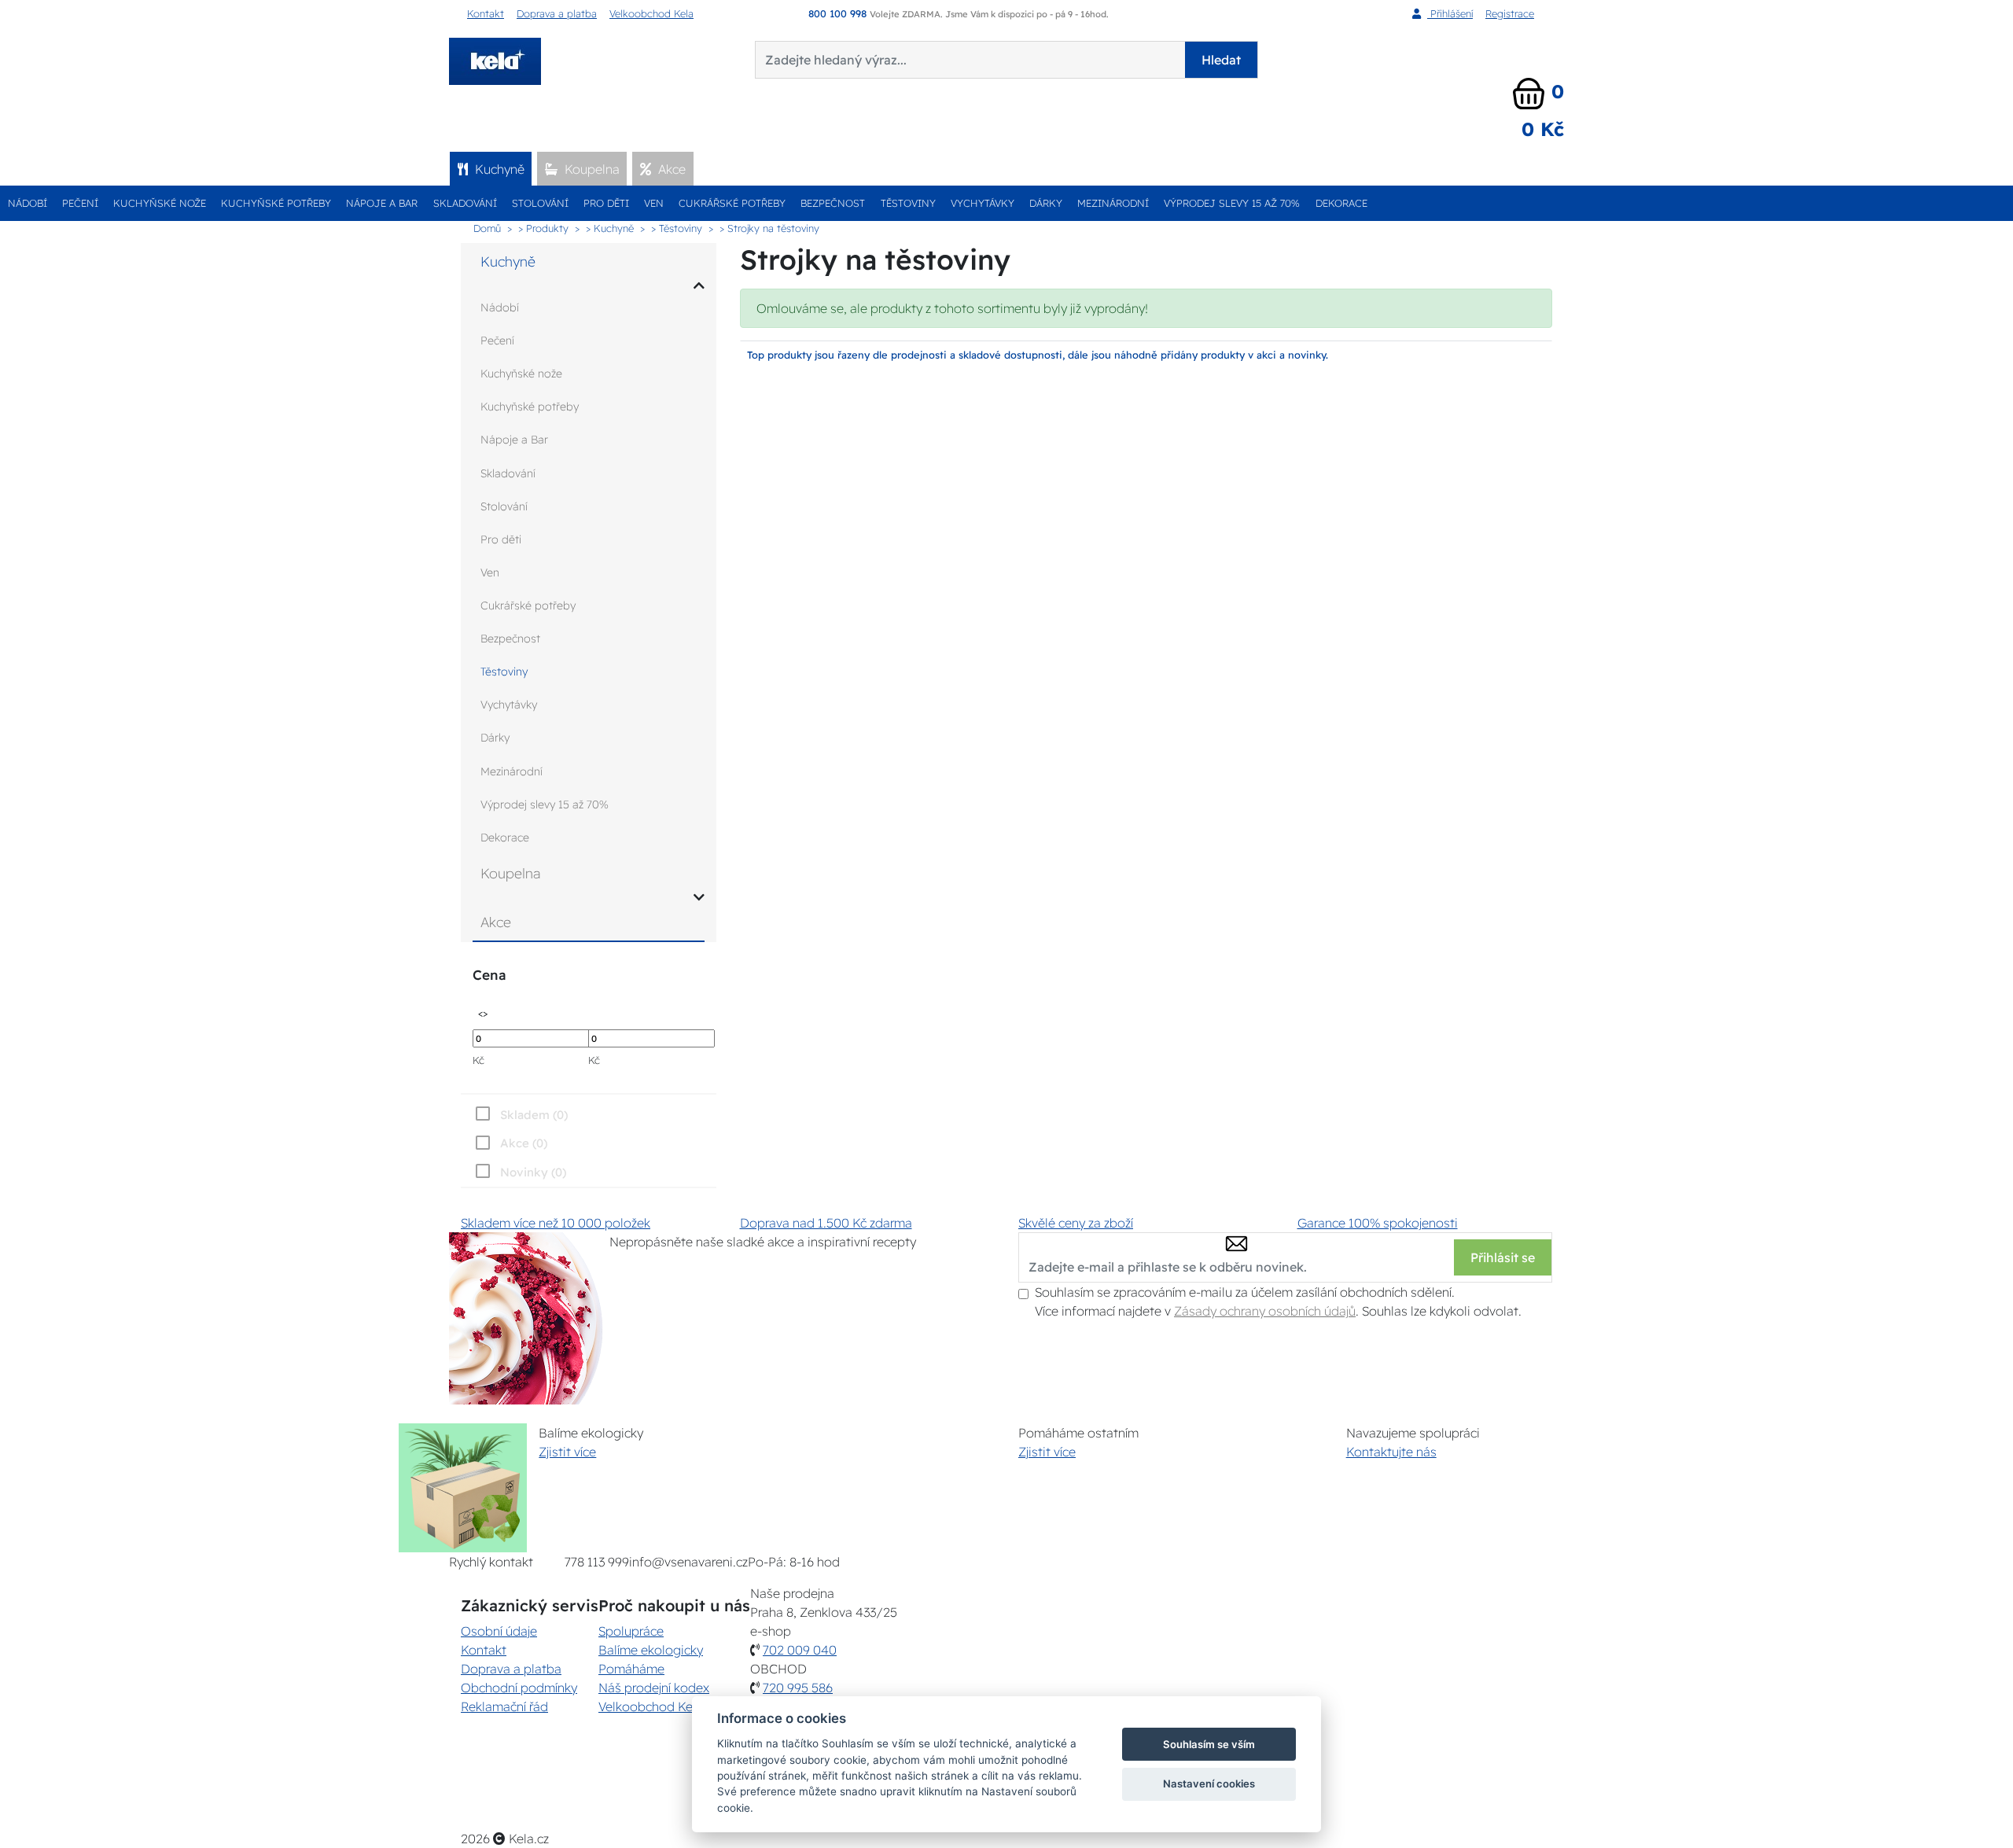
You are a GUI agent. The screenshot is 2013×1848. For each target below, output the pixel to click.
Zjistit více (567, 1452)
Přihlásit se (1503, 1257)
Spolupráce (631, 1631)
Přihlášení (1450, 13)
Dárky (1046, 203)
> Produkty (543, 228)
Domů (487, 228)
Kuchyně (498, 169)
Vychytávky (983, 203)
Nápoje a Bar (382, 203)
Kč (478, 1060)
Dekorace (1341, 203)
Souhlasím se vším (1209, 1744)
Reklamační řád (504, 1706)
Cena (489, 975)
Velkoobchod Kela (651, 13)
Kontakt (486, 13)
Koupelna (591, 169)
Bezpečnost (833, 203)
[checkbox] (519, 1172)
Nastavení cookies (1209, 1784)
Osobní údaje (499, 1631)
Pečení (80, 203)
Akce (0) (524, 1143)
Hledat (1221, 60)
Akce (670, 169)
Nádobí (28, 203)
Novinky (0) (533, 1172)
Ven (654, 203)
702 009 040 (800, 1650)
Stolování (540, 203)
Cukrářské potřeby (732, 203)
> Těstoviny (677, 228)
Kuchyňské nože (160, 203)
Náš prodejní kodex (654, 1688)
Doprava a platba (557, 13)
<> (483, 1012)
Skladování (465, 203)
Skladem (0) (534, 1115)
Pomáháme (631, 1669)
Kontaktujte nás (1391, 1452)
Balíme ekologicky (651, 1650)
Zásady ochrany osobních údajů (1265, 1311)
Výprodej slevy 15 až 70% (1232, 203)
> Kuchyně (610, 228)
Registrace (1510, 13)
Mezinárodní (1113, 203)
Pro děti (606, 203)
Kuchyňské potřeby (276, 203)
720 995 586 (798, 1688)
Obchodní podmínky (519, 1688)
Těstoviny (908, 203)
